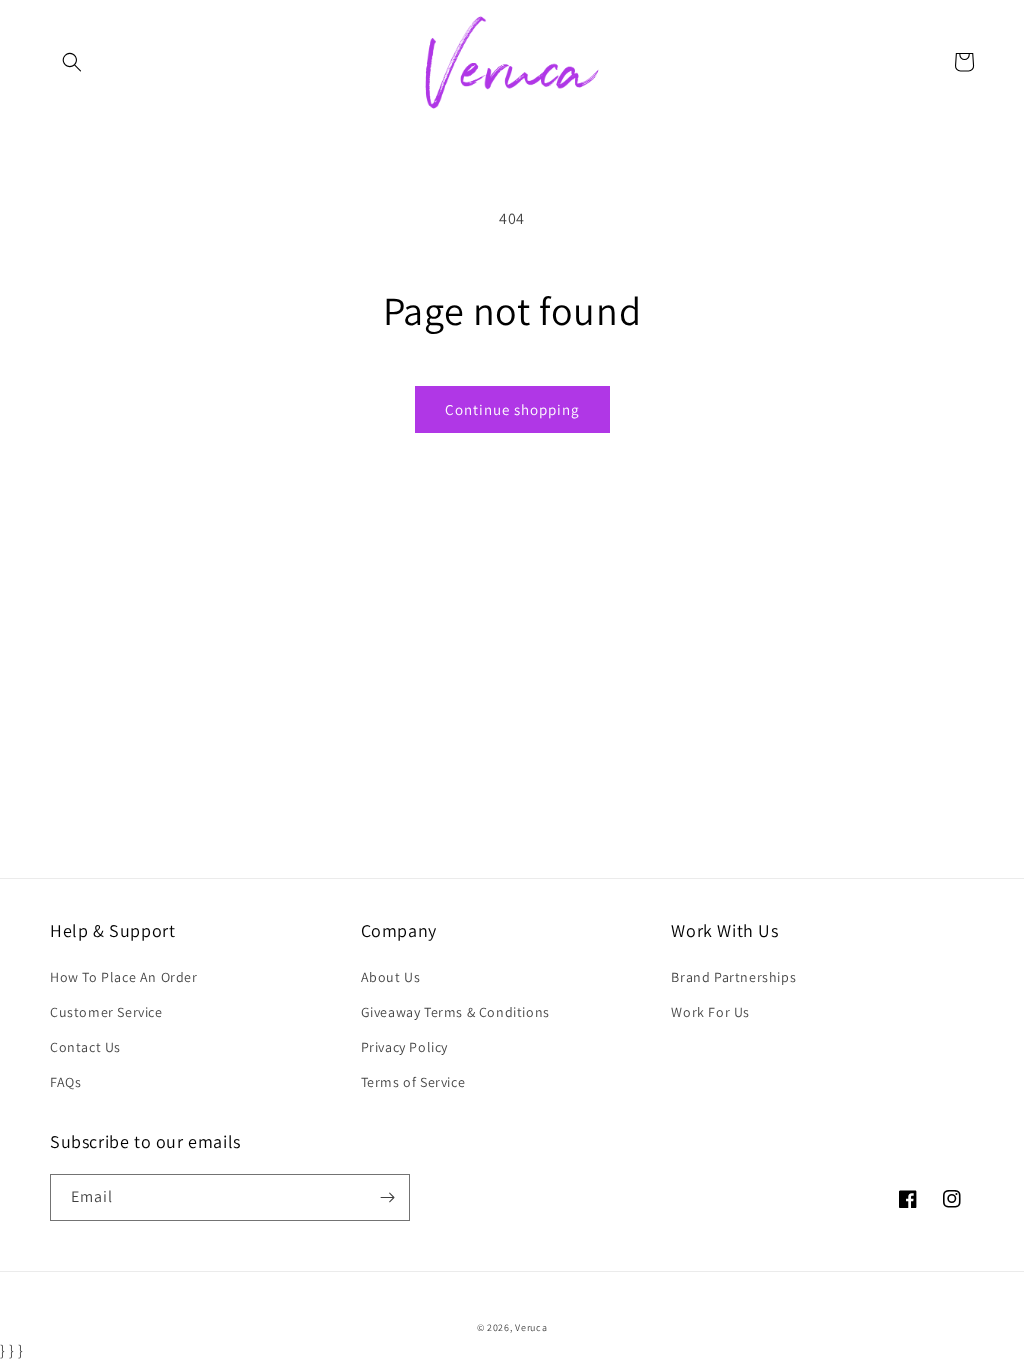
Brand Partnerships (733, 977)
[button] (72, 62)
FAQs (65, 1082)
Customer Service (106, 1012)
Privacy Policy (404, 1047)
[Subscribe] (387, 1197)
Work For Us (710, 1012)
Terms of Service (413, 1082)
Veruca (531, 1327)
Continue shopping (512, 409)
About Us (391, 977)
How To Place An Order (124, 977)
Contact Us (85, 1047)
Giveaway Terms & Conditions (455, 1012)
